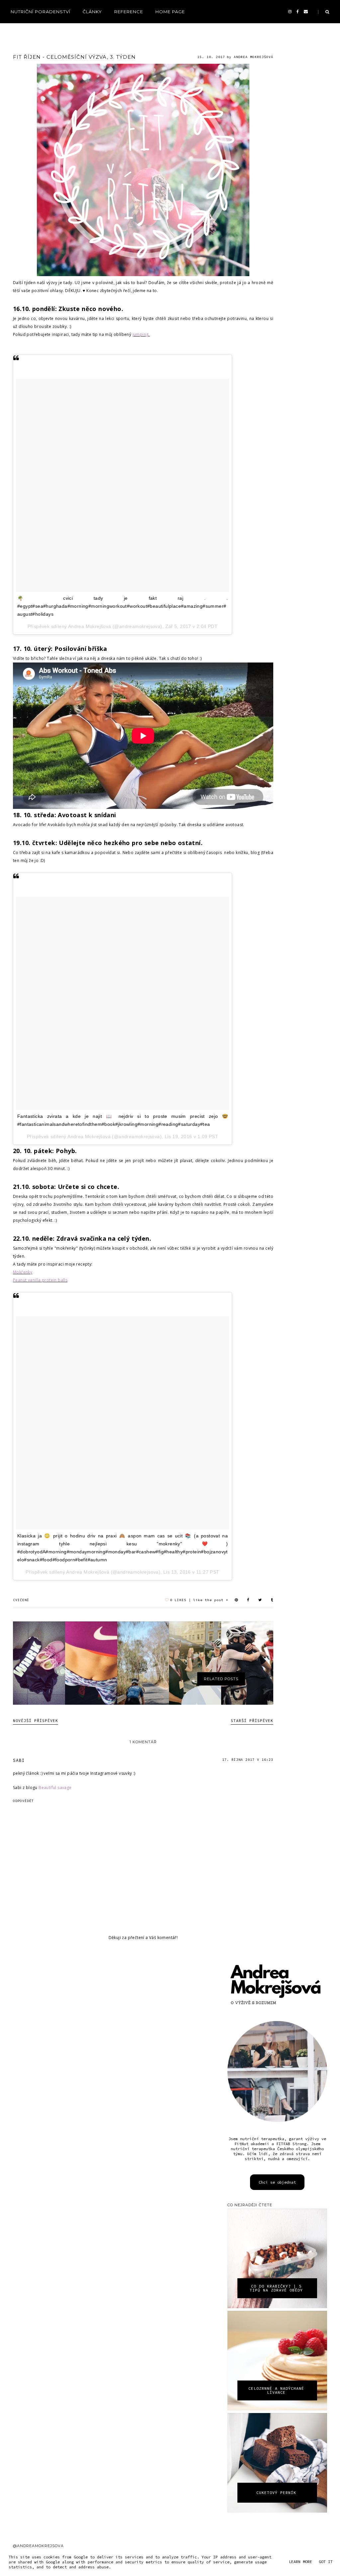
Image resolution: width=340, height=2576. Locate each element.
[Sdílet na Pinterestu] (236, 1600)
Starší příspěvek (252, 1720)
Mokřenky (23, 1272)
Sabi (19, 1760)
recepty (22, 30)
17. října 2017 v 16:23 (248, 1760)
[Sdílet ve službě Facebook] (248, 1600)
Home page (170, 12)
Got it (326, 2562)
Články (92, 12)
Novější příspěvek (36, 1720)
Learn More (300, 2562)
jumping (141, 334)
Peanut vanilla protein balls (40, 1280)
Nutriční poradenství (41, 12)
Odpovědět (23, 1801)
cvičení (21, 1600)
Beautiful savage (55, 1788)
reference (129, 12)
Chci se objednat (277, 2182)
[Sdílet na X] (260, 1600)
